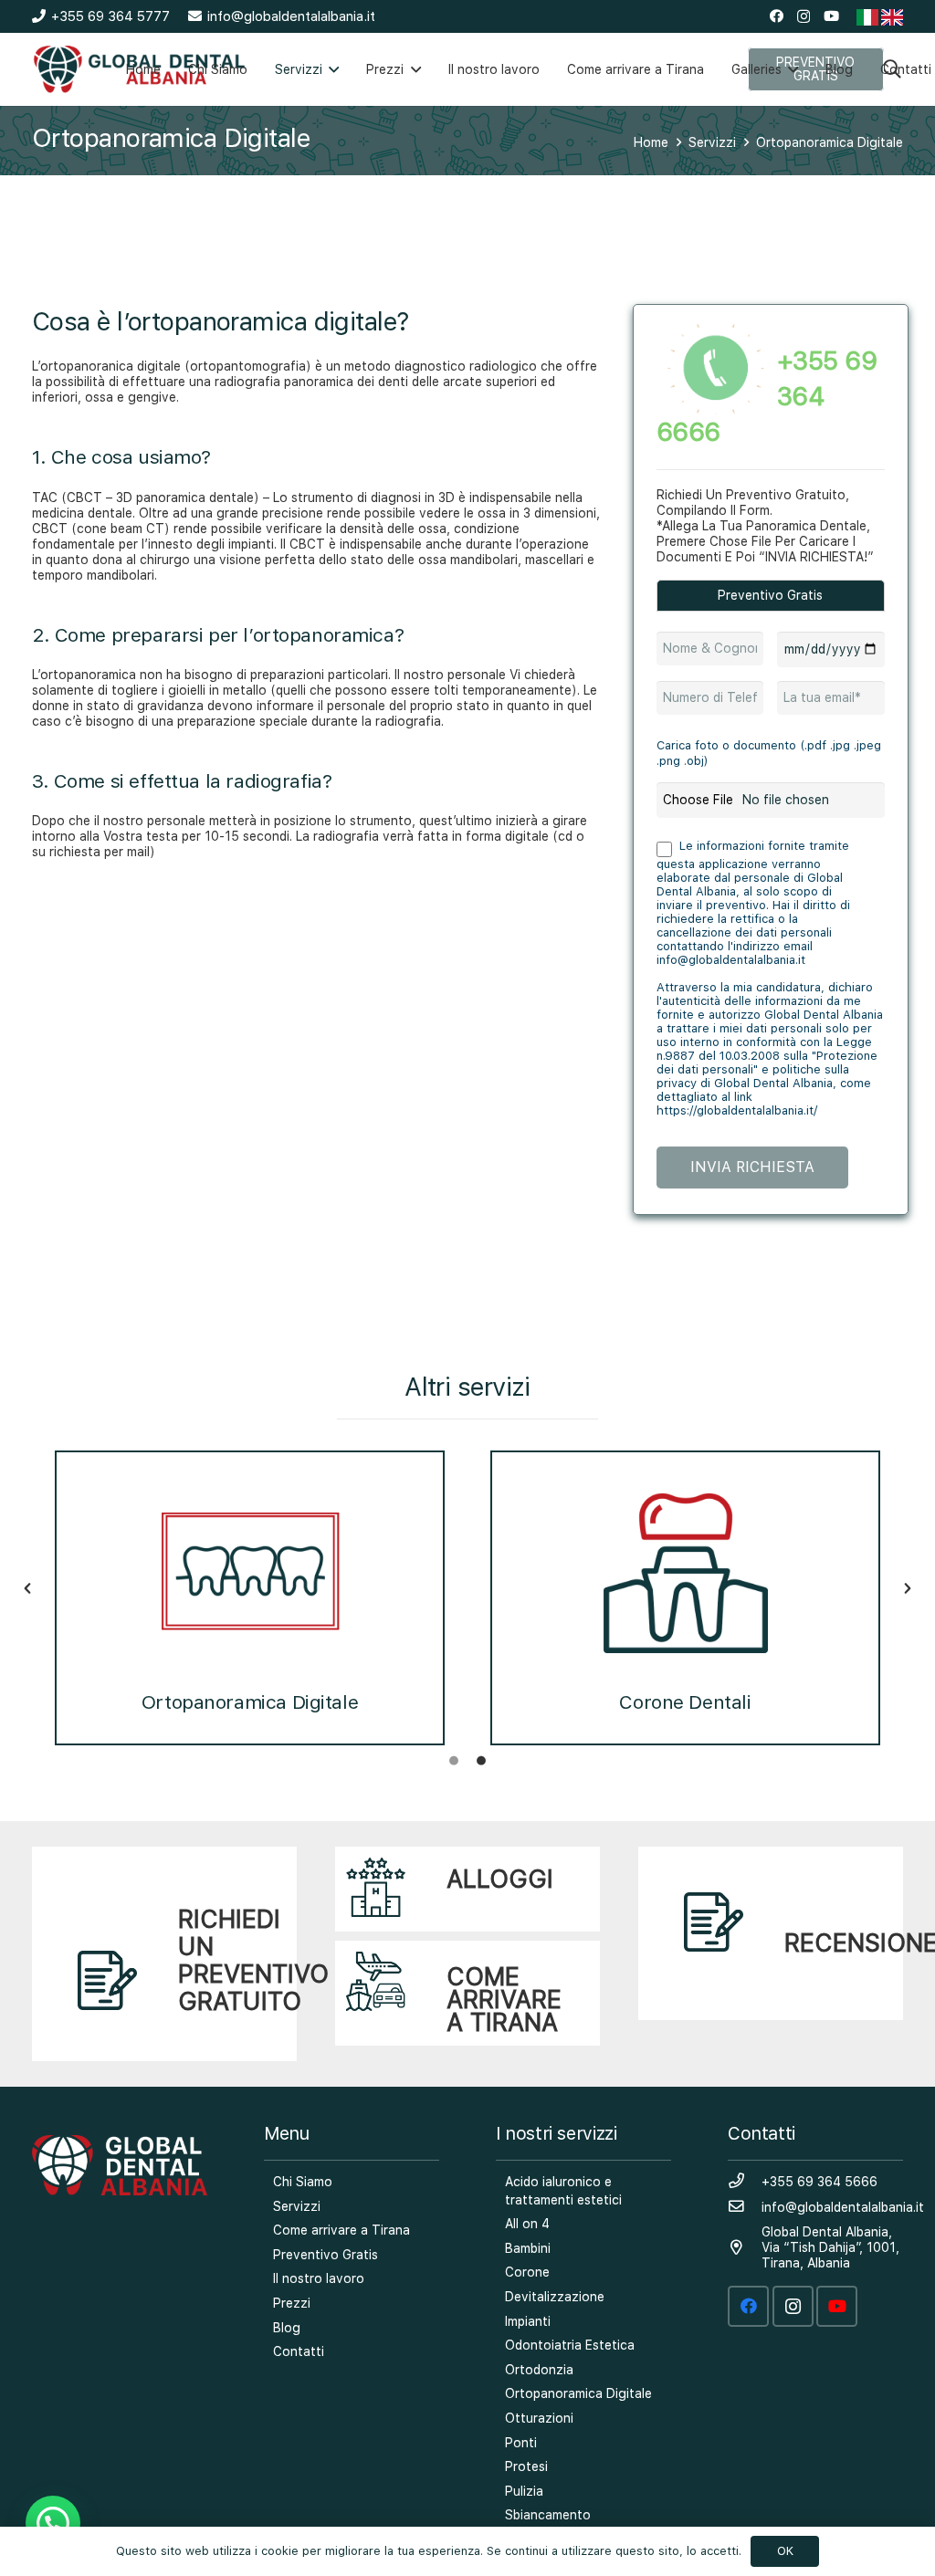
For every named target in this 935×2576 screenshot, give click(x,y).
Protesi (526, 2466)
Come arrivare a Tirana (341, 2230)
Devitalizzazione (555, 2297)
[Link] (164, 1954)
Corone (527, 2272)
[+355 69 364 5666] (745, 2182)
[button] (27, 1588)
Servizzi (297, 2206)
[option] (250, 1589)
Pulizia (524, 2491)
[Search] (892, 69)
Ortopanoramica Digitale (250, 1702)
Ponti (521, 2443)
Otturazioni (539, 2418)
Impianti (528, 2321)
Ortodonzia (539, 2370)
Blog (287, 2328)
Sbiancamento (548, 2515)
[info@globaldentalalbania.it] (745, 2207)
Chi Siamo (303, 2182)
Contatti (299, 2351)
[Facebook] (777, 16)
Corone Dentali (685, 1702)
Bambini (528, 2248)
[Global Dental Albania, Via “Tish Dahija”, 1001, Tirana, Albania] (745, 2248)
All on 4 (527, 2224)
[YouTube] (831, 16)
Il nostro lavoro (319, 2278)
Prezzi (292, 2303)
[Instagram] (804, 17)
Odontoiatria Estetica (570, 2345)
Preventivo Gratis (326, 2255)
